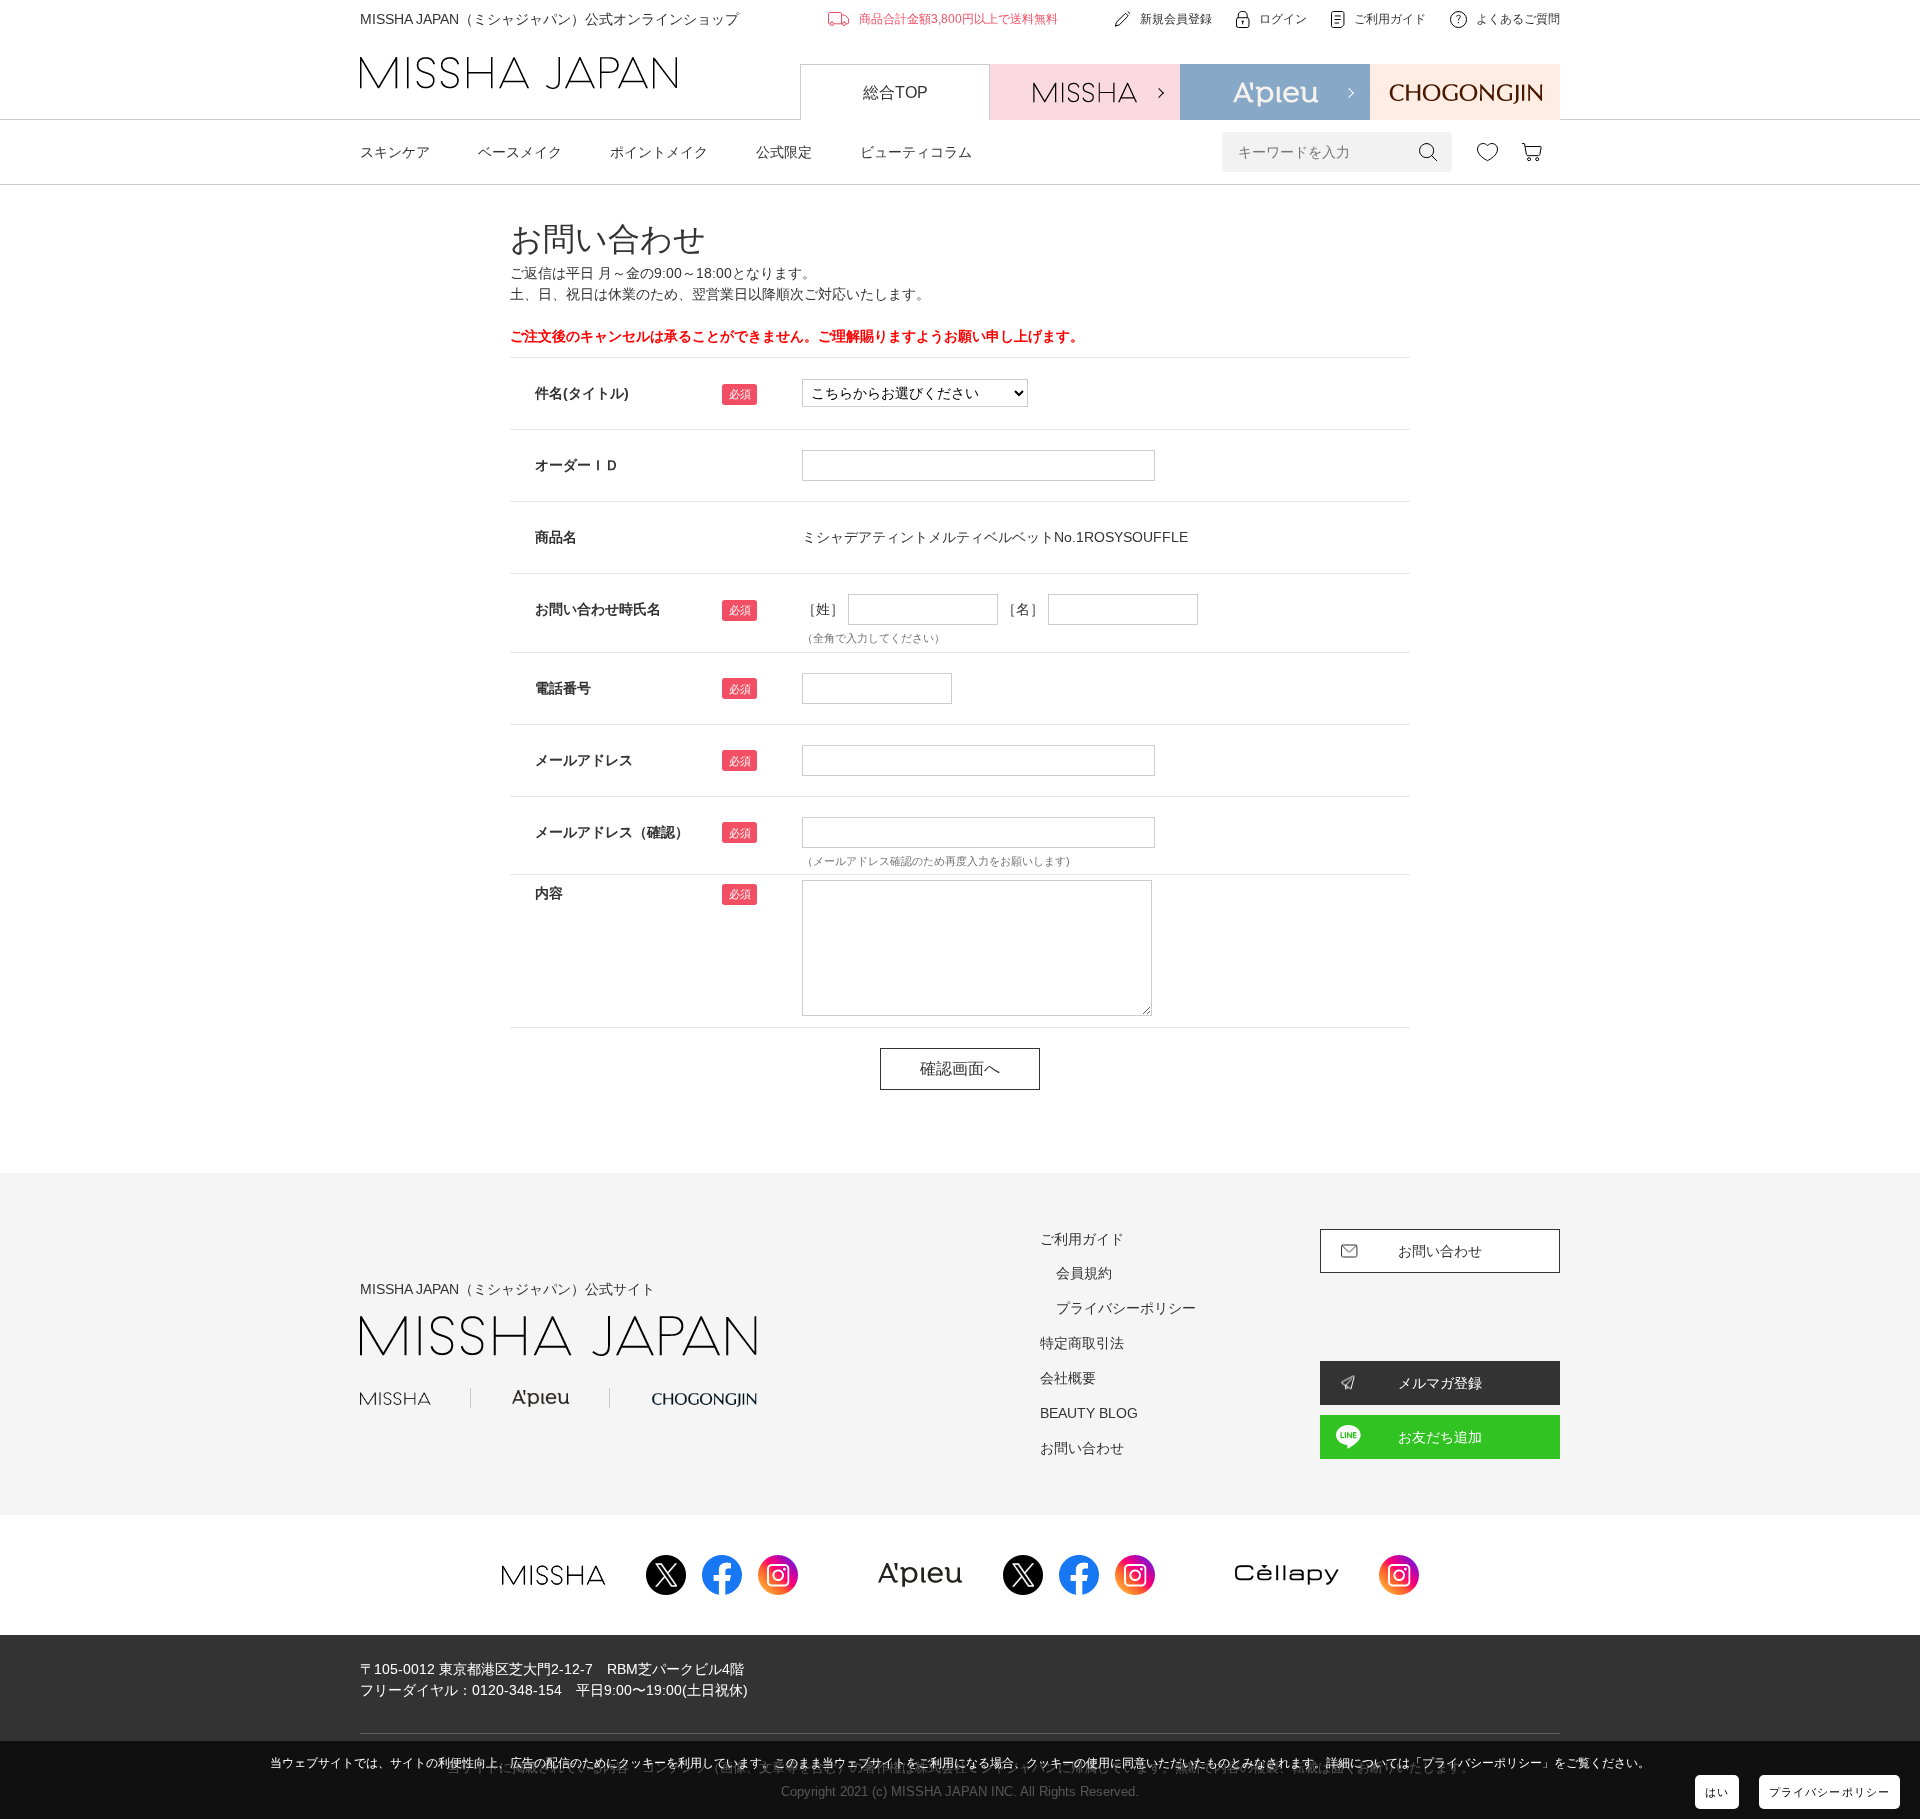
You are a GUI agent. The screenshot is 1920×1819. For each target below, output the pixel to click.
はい (1717, 1792)
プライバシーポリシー (1829, 1792)
